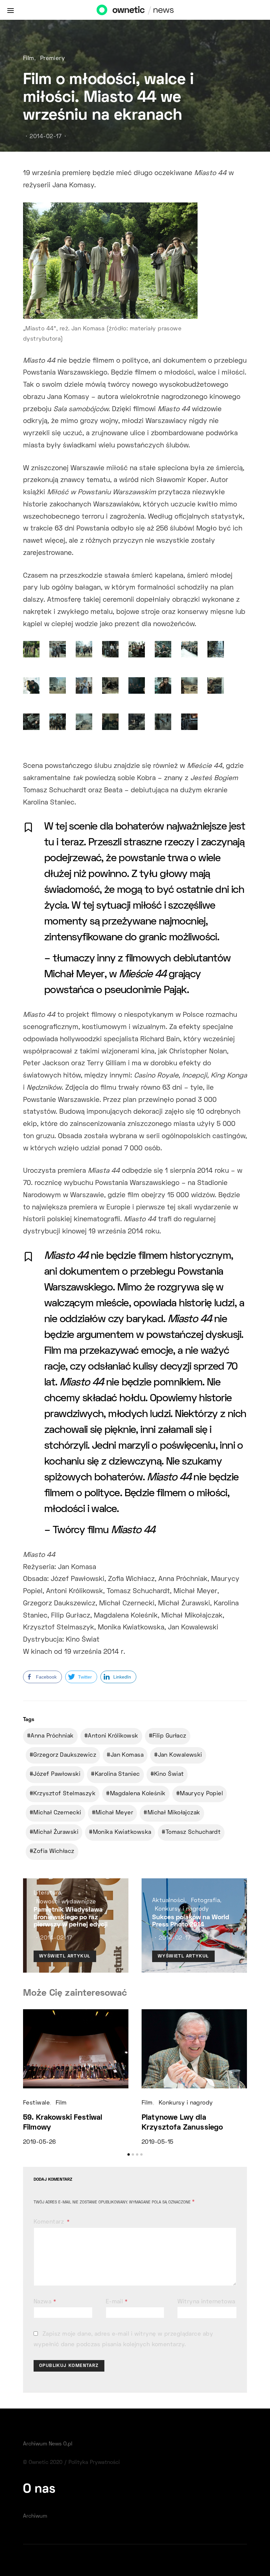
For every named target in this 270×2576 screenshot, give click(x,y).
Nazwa (45, 2302)
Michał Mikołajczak (174, 1813)
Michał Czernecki (57, 1813)
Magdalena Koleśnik (138, 1794)
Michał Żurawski (56, 1833)
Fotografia (205, 1901)
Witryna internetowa (206, 2302)
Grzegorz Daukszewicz (65, 1755)
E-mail (117, 2302)
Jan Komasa (127, 1755)
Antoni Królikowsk (113, 1736)
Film (29, 59)
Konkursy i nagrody (182, 1909)
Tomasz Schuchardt (193, 1833)
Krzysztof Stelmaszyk (64, 1794)
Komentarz (50, 2222)
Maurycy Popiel (201, 1794)
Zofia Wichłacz (54, 1852)
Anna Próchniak (52, 1736)
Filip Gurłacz (169, 1736)
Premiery (53, 59)
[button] (129, 2154)
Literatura (47, 1893)
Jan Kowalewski (180, 1755)
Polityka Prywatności (94, 2463)
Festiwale (36, 2103)
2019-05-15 (157, 2142)
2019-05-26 (39, 2142)
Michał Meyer (114, 1813)
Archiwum (35, 2516)
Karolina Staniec (117, 1774)
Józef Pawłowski (57, 1774)
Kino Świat (169, 1774)
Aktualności (169, 1901)
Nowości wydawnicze (66, 1902)
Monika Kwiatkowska (122, 1833)
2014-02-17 (46, 137)
